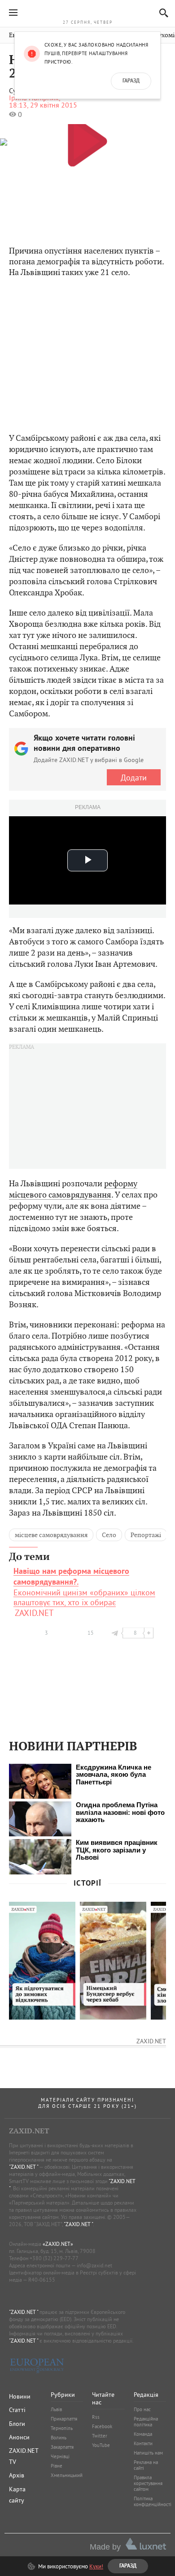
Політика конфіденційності (153, 2501)
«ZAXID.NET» (58, 2244)
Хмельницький (67, 2475)
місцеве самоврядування (51, 1535)
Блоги (17, 2424)
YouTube (101, 2445)
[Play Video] (87, 141)
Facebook (102, 2426)
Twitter (100, 2436)
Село (109, 1535)
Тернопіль (62, 2428)
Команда (143, 2434)
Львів (56, 2409)
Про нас (142, 2409)
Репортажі (146, 1535)
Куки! (96, 2566)
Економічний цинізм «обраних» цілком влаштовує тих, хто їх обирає (84, 1587)
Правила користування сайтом (148, 2483)
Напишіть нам (148, 2453)
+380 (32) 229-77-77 (54, 2258)
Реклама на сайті (146, 2465)
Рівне (57, 2466)
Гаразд (131, 81)
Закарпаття (62, 2447)
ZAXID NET (87, 12)
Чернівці (60, 2456)
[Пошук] (161, 13)
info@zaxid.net (94, 2265)
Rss (96, 2417)
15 (91, 1633)
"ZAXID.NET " (24, 2167)
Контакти (143, 2443)
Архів (17, 2475)
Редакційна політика (146, 2422)
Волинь (59, 2438)
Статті (17, 2410)
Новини (20, 2396)
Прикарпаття (64, 2419)
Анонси (19, 2437)
